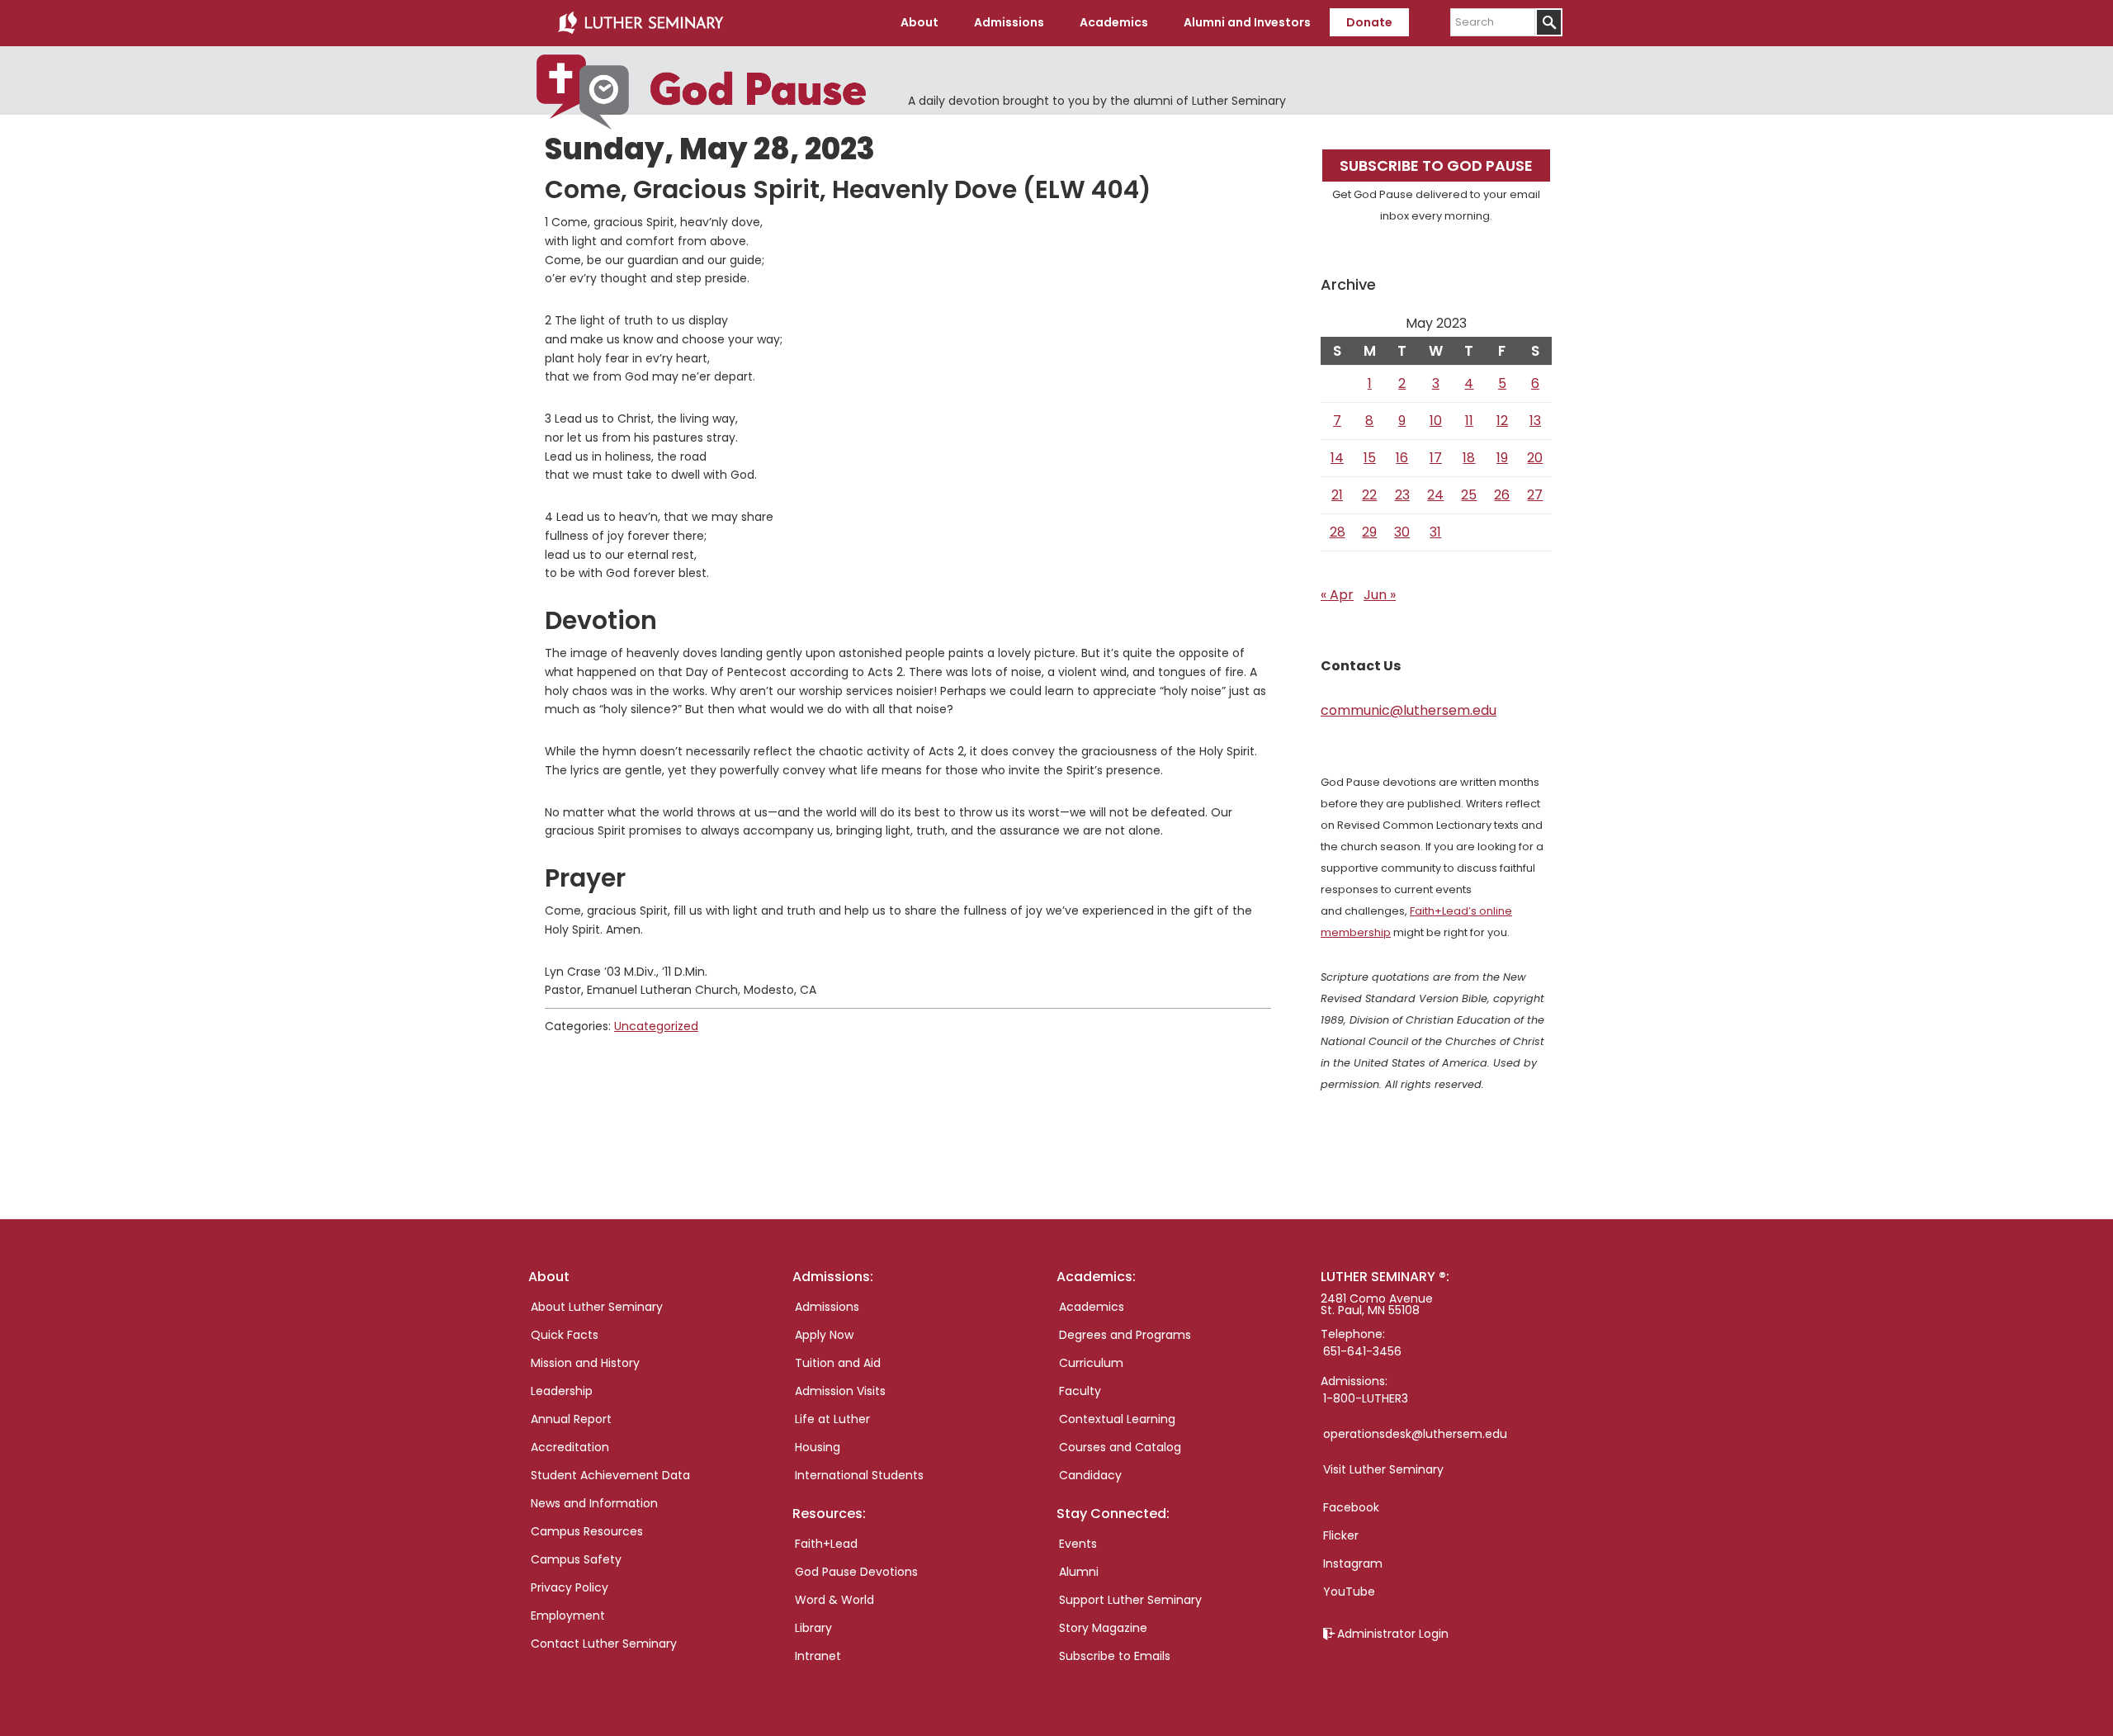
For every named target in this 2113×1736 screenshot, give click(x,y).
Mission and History (585, 1363)
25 (1469, 495)
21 (1337, 495)
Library (813, 1628)
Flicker (1341, 1535)
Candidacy (1090, 1475)
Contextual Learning (1117, 1419)
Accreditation (570, 1447)
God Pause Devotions (856, 1572)
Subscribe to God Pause (1436, 166)
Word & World (834, 1600)
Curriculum (1091, 1363)
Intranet (818, 1656)
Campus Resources (587, 1531)
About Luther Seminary (597, 1307)
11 (1469, 421)
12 (1502, 421)
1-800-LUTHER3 (1366, 1398)
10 (1436, 421)
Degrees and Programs (1125, 1335)
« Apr (1337, 595)
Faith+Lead (826, 1544)
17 (1436, 458)
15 (1370, 458)
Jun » (1380, 595)
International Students (859, 1475)
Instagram (1353, 1563)
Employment (568, 1615)
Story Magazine (1103, 1628)
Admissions (827, 1307)
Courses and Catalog (1120, 1447)
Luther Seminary (641, 23)
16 (1402, 458)
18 (1469, 458)
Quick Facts (565, 1335)
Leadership (562, 1391)
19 (1502, 458)
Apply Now (824, 1335)
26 (1502, 495)
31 (1435, 532)
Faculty (1080, 1391)
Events (1078, 1544)
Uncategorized (656, 1026)
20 (1535, 458)
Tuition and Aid (838, 1363)
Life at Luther (832, 1419)
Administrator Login (1393, 1634)
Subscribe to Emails (1115, 1656)
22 (1369, 495)
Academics (1092, 1307)
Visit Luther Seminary (1383, 1469)
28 (1338, 532)
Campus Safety (576, 1559)
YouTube (1349, 1592)
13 (1535, 421)
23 (1402, 495)
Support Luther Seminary (1130, 1600)
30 (1402, 532)
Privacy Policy (570, 1587)
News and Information (594, 1503)
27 (1535, 495)
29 (1369, 532)
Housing (818, 1447)
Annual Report (571, 1419)
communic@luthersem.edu (1409, 710)
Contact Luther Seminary (604, 1644)
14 (1337, 458)
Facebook (1351, 1507)
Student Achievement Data (610, 1475)
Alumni (1079, 1572)
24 (1435, 495)
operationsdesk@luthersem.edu (1415, 1434)
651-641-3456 (1362, 1351)
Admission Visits (840, 1391)
